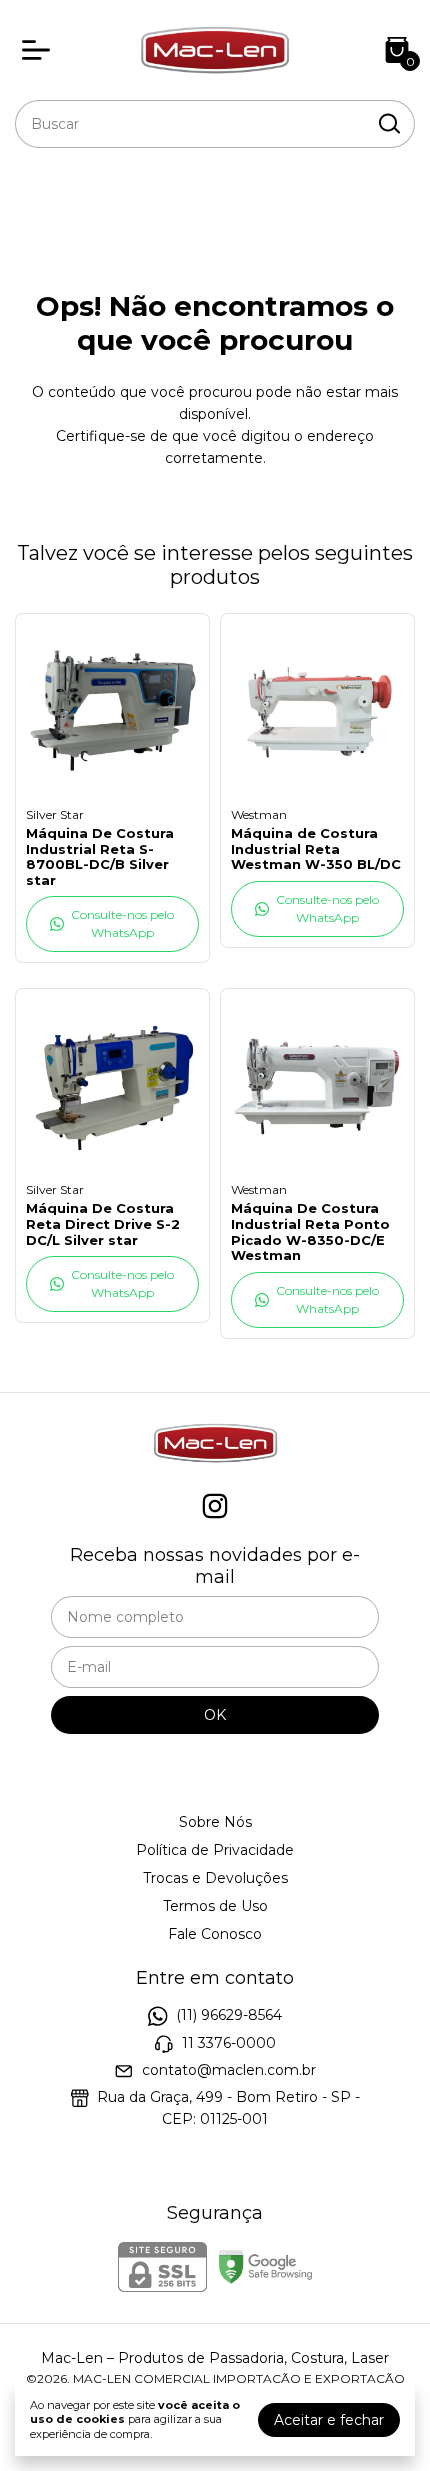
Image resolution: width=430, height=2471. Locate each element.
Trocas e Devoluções (215, 1878)
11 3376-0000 (229, 2043)
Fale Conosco (215, 1934)
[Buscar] (388, 123)
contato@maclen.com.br (229, 2070)
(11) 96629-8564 (229, 2015)
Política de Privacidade (215, 1850)
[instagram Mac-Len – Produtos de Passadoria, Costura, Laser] (215, 1506)
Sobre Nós (215, 1822)
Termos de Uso (215, 1906)
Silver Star (55, 814)
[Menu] (40, 50)
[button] (112, 924)
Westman (259, 814)
